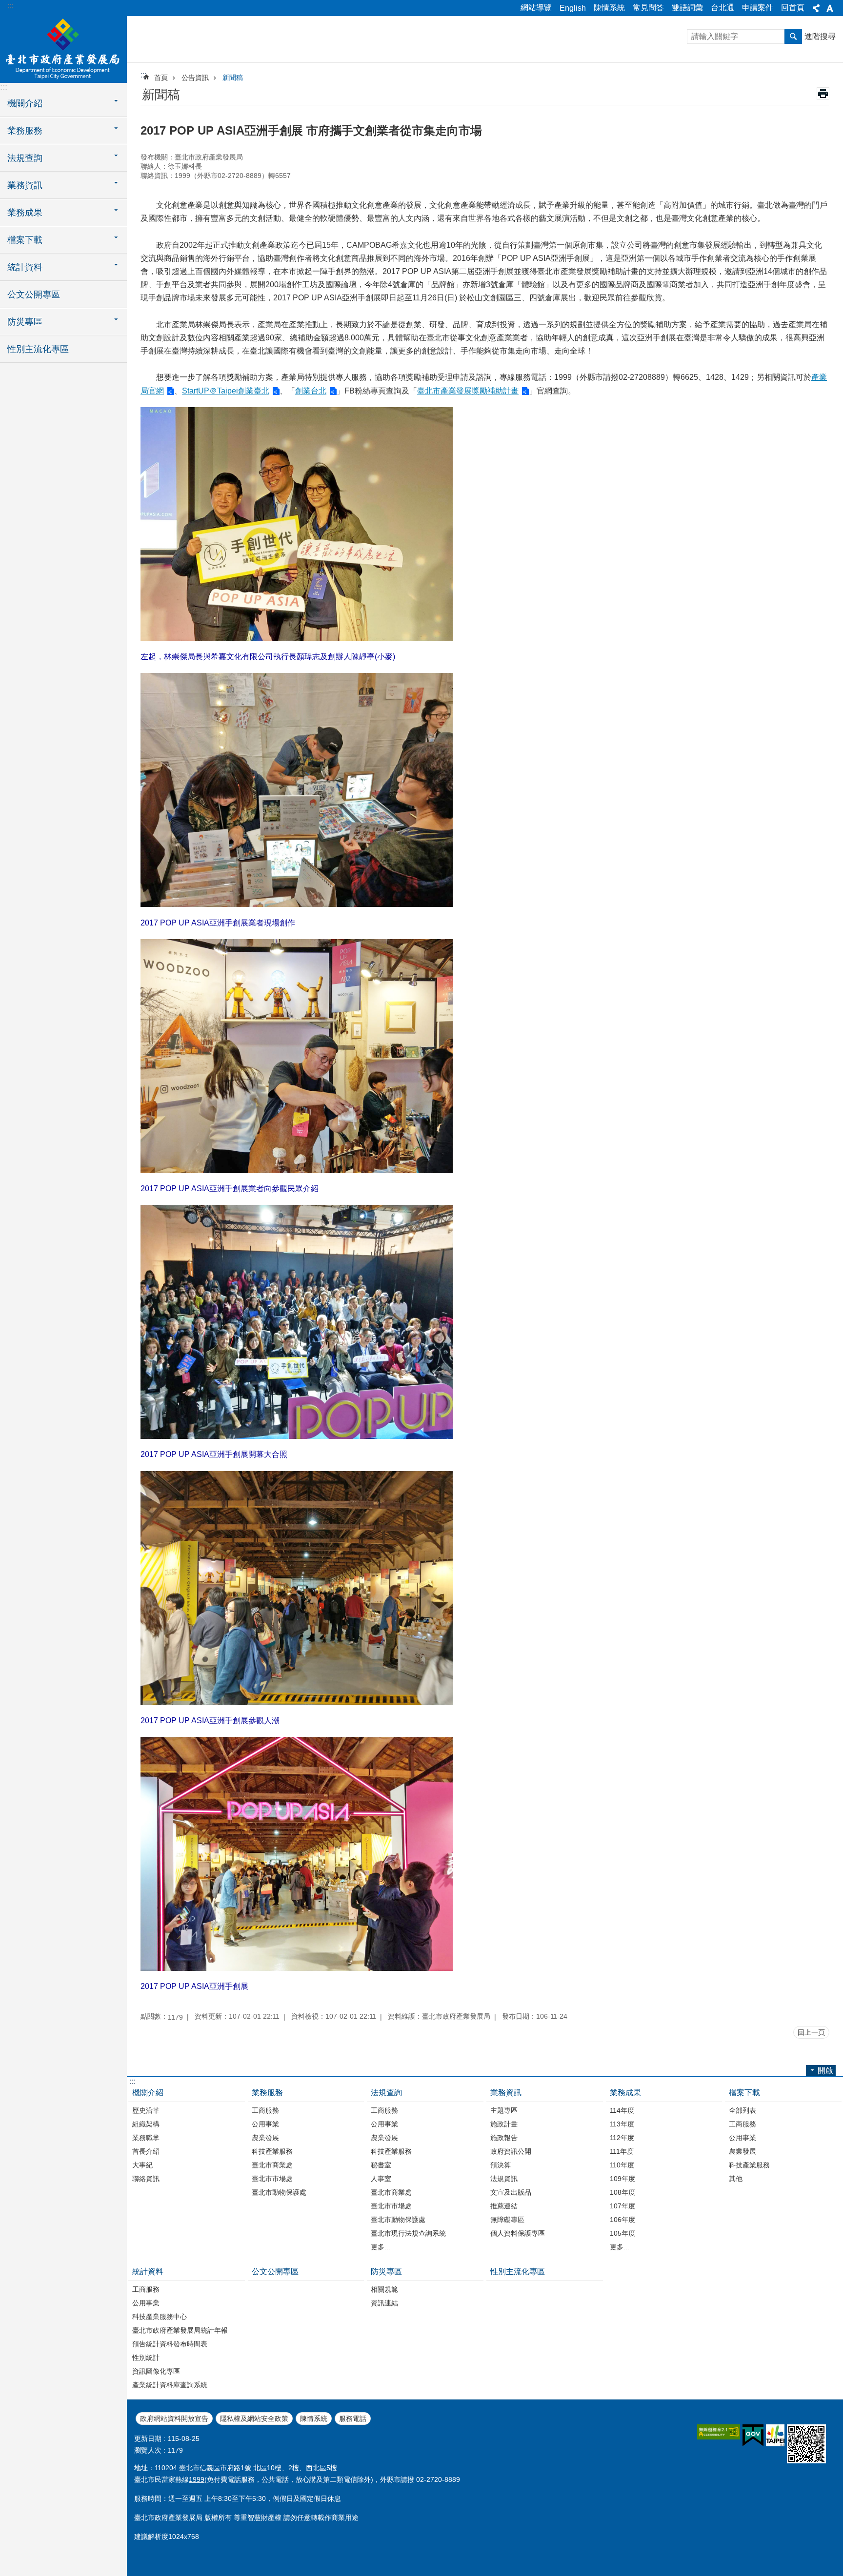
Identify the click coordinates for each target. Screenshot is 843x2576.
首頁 (161, 78)
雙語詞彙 (687, 8)
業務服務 (267, 2093)
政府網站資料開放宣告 (174, 2419)
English (573, 8)
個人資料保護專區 (518, 2233)
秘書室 (381, 2165)
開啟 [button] (825, 2071)
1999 (197, 2479)
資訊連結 (384, 2303)
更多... (381, 2247)
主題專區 (504, 2110)
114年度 (622, 2110)
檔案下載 (744, 2093)
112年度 (622, 2138)
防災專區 (386, 2271)
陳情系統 (609, 8)
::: (10, 6)
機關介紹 (148, 2093)
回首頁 (793, 8)
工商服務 (265, 2110)
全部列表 (743, 2110)
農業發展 (265, 2138)
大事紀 (142, 2165)
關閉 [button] (816, 8)
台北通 (723, 8)
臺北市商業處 (272, 2165)
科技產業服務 (272, 2151)
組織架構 (146, 2124)
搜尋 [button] (793, 37)
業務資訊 (506, 2093)
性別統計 (146, 2358)
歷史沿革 (146, 2110)
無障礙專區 (507, 2220)
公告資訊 (195, 78)
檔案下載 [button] (25, 240)
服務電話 (353, 2419)
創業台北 (311, 391)
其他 (736, 2179)
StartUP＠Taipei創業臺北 (226, 391)
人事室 (381, 2179)
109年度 (622, 2179)
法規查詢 (386, 2093)
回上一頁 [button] (811, 2032)
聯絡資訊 (146, 2179)
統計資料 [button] (25, 267)
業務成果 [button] (25, 213)
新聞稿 (233, 78)
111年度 (622, 2151)
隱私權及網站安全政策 (254, 2419)
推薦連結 (504, 2206)
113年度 (622, 2124)
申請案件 (758, 8)
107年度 (622, 2206)
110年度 (622, 2165)
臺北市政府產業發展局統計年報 (180, 2330)
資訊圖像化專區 (156, 2371)
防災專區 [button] (25, 322)
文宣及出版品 (511, 2192)
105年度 (622, 2233)
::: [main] (143, 75)
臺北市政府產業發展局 (63, 49)
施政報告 (504, 2138)
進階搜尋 (820, 36)
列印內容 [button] (823, 94)
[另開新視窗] (719, 2432)
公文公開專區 (34, 295)
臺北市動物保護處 (279, 2192)
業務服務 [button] (25, 131)
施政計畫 (504, 2124)
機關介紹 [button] (25, 103)
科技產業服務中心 (160, 2317)
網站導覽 (536, 8)
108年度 (622, 2192)
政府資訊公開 (511, 2151)
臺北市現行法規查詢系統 (408, 2233)
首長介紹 (146, 2151)
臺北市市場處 (272, 2179)
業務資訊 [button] (25, 185)
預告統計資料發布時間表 (170, 2344)
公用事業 (265, 2124)
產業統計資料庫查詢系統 (170, 2385)
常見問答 (648, 8)
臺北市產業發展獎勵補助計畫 (468, 391)
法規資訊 (504, 2179)
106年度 (622, 2220)
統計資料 (148, 2271)
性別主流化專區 (38, 349)
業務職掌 (146, 2138)
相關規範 (384, 2289)
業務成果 (625, 2093)
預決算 (501, 2165)
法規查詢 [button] (25, 158)
